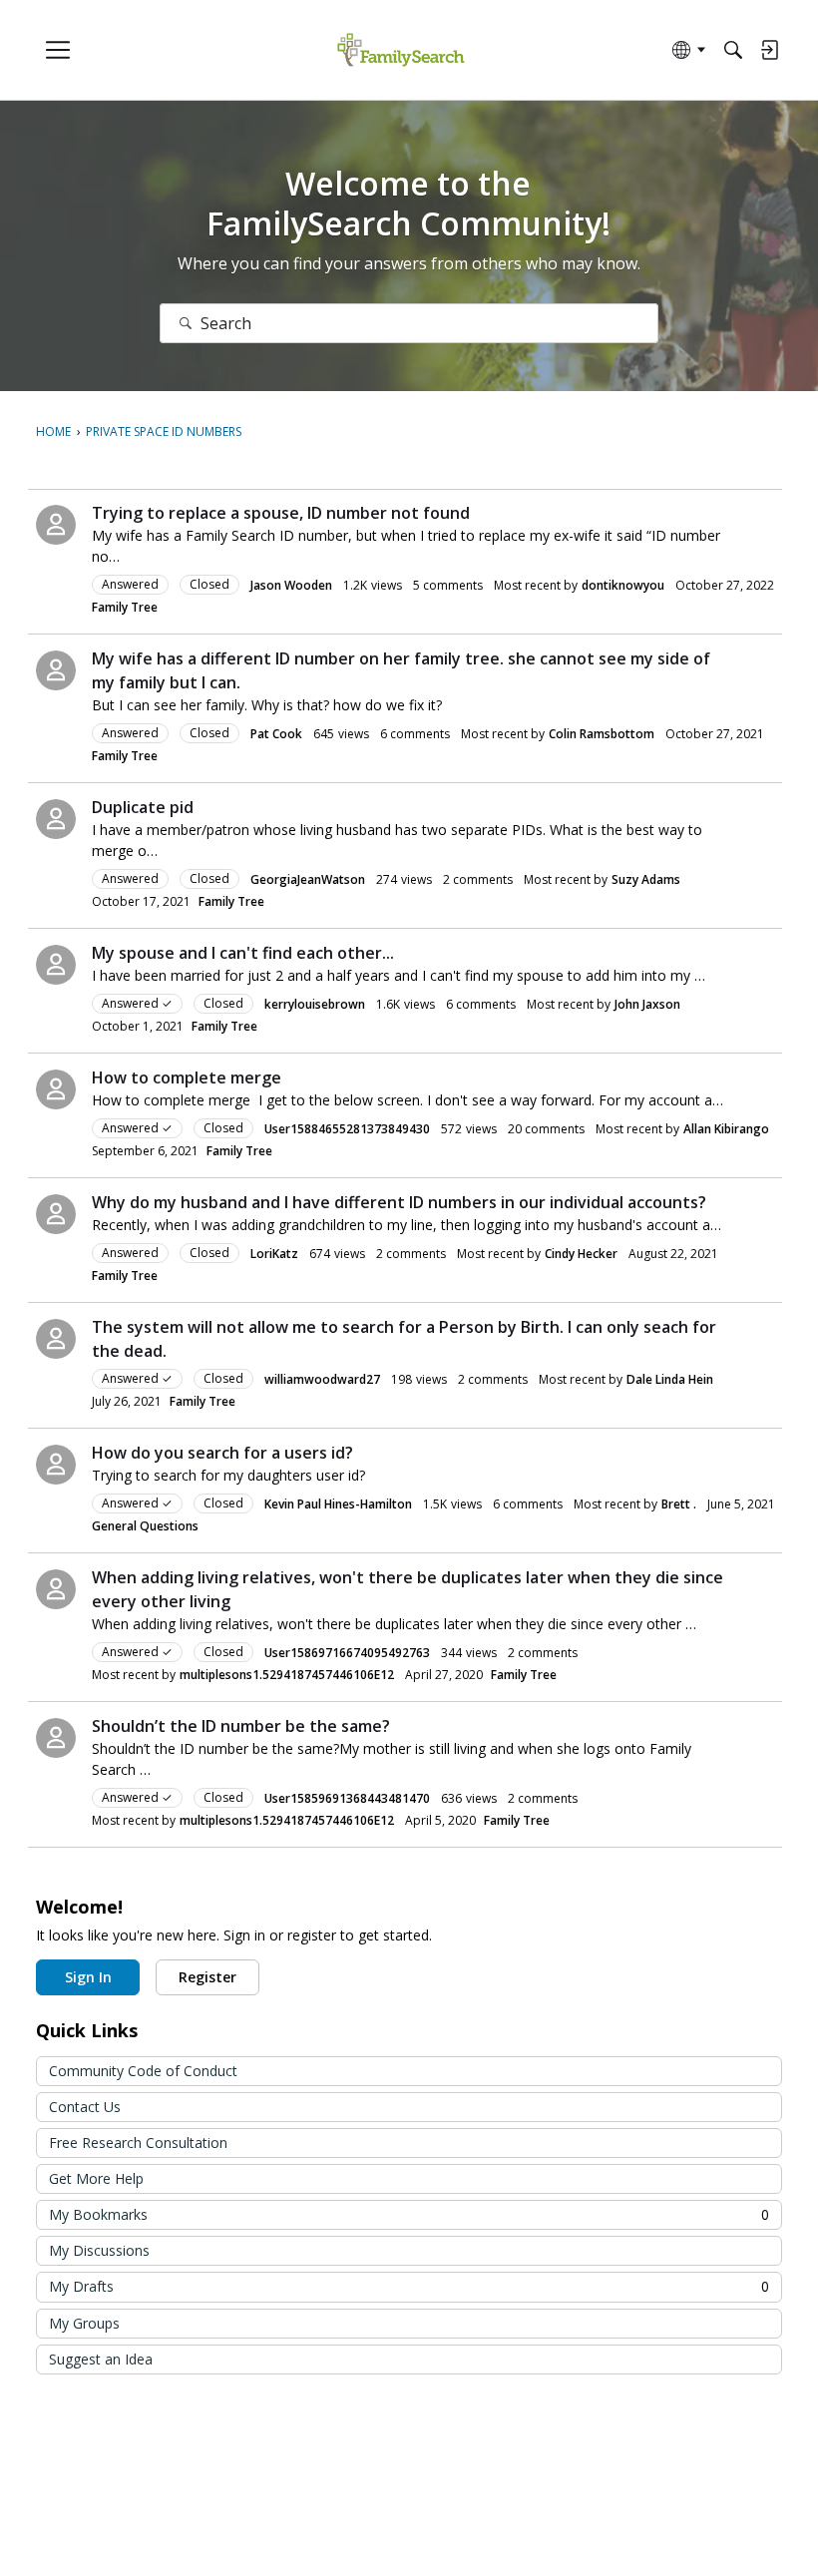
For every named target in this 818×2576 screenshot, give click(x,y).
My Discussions (99, 2250)
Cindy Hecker (581, 1254)
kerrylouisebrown (315, 1004)
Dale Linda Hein (670, 1379)
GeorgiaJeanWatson (308, 879)
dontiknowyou (623, 585)
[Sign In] (769, 50)
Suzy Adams (646, 879)
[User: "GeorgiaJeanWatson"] (56, 819)
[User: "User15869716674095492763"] (56, 1589)
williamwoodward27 (322, 1379)
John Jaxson (647, 1004)
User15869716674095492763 (347, 1653)
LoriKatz (274, 1254)
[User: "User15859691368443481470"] (56, 1738)
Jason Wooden (291, 585)
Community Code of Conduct (143, 2071)
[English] (401, 50)
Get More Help (96, 2178)
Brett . (679, 1504)
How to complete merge (187, 1077)
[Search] (733, 50)
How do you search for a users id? (222, 1453)
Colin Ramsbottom (602, 734)
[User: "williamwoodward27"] (56, 1339)
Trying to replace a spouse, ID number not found (281, 513)
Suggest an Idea (101, 2359)
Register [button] (207, 1977)
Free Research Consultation (138, 2143)
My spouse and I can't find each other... (243, 953)
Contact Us (85, 2107)
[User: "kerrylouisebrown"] (56, 965)
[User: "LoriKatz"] (56, 1214)
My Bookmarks (409, 2214)
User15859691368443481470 (347, 1798)
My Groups (84, 2323)
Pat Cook (276, 734)
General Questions (145, 1526)
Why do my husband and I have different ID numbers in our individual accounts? (399, 1202)
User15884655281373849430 (347, 1129)
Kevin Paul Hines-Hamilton (338, 1504)
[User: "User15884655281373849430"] (56, 1089)
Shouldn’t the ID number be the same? (241, 1726)
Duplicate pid (143, 807)
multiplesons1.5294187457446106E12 (287, 1675)
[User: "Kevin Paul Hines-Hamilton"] (56, 1465)
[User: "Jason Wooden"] (56, 525)
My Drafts (409, 2286)
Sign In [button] (88, 1977)
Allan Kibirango (726, 1129)
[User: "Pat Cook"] (56, 670)
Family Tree (125, 607)
